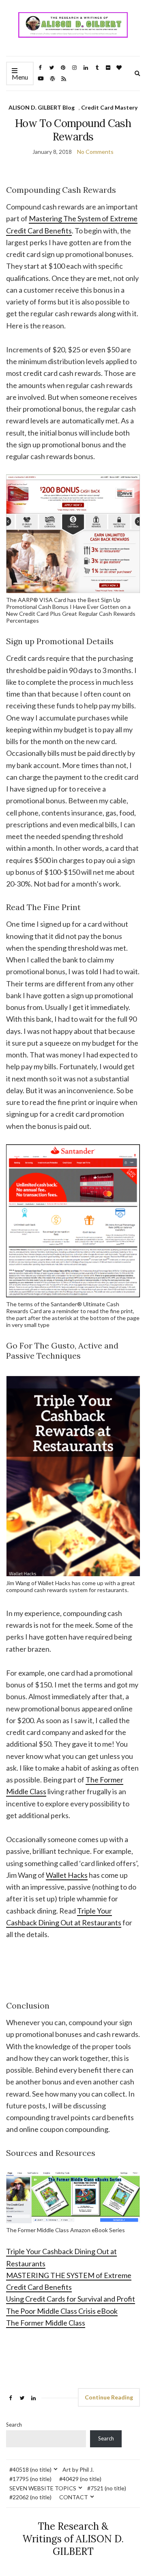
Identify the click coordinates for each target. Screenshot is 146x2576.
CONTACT (74, 2497)
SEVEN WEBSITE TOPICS (43, 2488)
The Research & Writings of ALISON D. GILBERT (73, 2539)
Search (14, 2425)
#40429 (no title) (80, 2479)
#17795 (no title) (30, 2479)
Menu (20, 77)
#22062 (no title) (30, 2497)
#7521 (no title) (107, 2488)
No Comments (95, 152)
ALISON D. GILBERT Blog (42, 107)
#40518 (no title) (30, 2469)
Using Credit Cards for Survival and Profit (71, 2299)
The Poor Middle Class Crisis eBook (62, 2311)
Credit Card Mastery (109, 107)
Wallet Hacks (67, 1875)
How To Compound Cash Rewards (73, 130)
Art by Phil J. (78, 2469)
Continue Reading (109, 2397)
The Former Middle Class (46, 2323)
